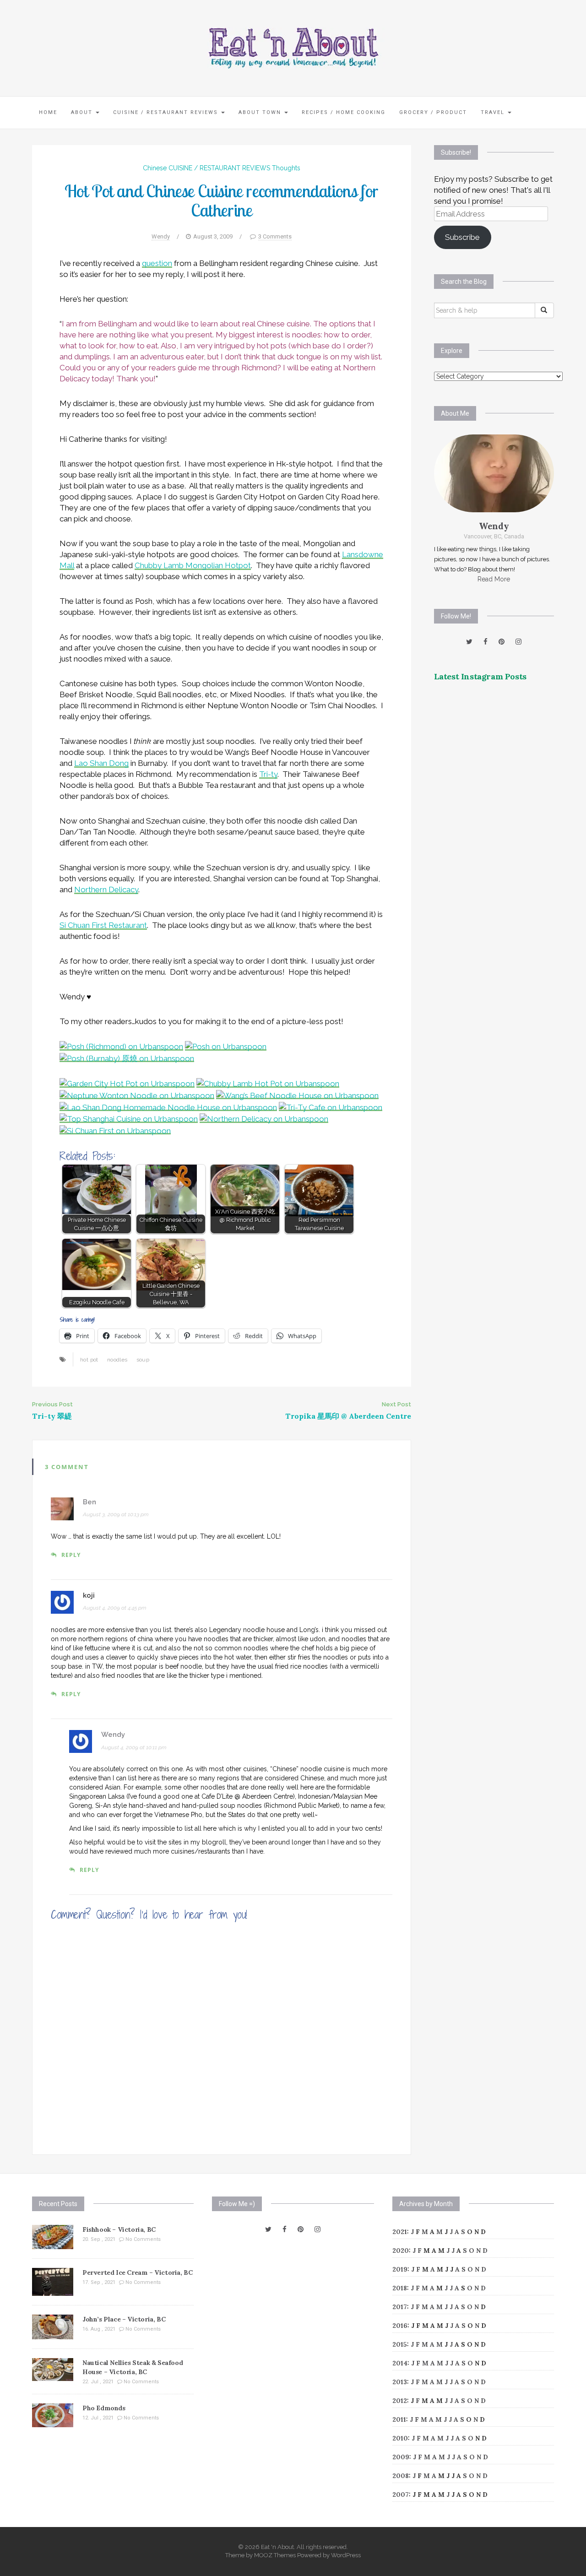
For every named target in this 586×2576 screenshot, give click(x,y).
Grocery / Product (433, 112)
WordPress (346, 2555)
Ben (90, 1502)
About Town (261, 112)
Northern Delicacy (106, 889)
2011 (399, 2419)
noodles (117, 1360)
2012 (400, 2401)
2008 (401, 2476)
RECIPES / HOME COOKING (344, 112)
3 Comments (275, 236)
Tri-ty (268, 774)
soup (143, 1360)
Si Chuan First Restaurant (103, 925)
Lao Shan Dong (101, 763)
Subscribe (462, 237)
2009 (401, 2457)
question (157, 263)
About (83, 112)
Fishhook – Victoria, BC (119, 2229)
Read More (494, 579)
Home (48, 112)
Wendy (161, 236)
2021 (400, 2232)
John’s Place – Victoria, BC (124, 2319)
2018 (400, 2288)
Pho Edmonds (104, 2408)
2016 (400, 2326)
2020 (401, 2251)
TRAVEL (494, 112)
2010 (400, 2438)
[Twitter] (469, 642)
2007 (401, 2495)
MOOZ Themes (275, 2555)
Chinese (155, 168)
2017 (400, 2307)
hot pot (89, 1360)
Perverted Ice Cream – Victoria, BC (137, 2272)
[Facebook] (486, 642)
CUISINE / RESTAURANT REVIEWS (167, 112)
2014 (400, 2363)
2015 (400, 2344)
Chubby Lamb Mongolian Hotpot (193, 565)
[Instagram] (518, 642)
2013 (400, 2382)
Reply (71, 1555)
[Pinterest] (502, 642)
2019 (400, 2269)
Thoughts (286, 168)
